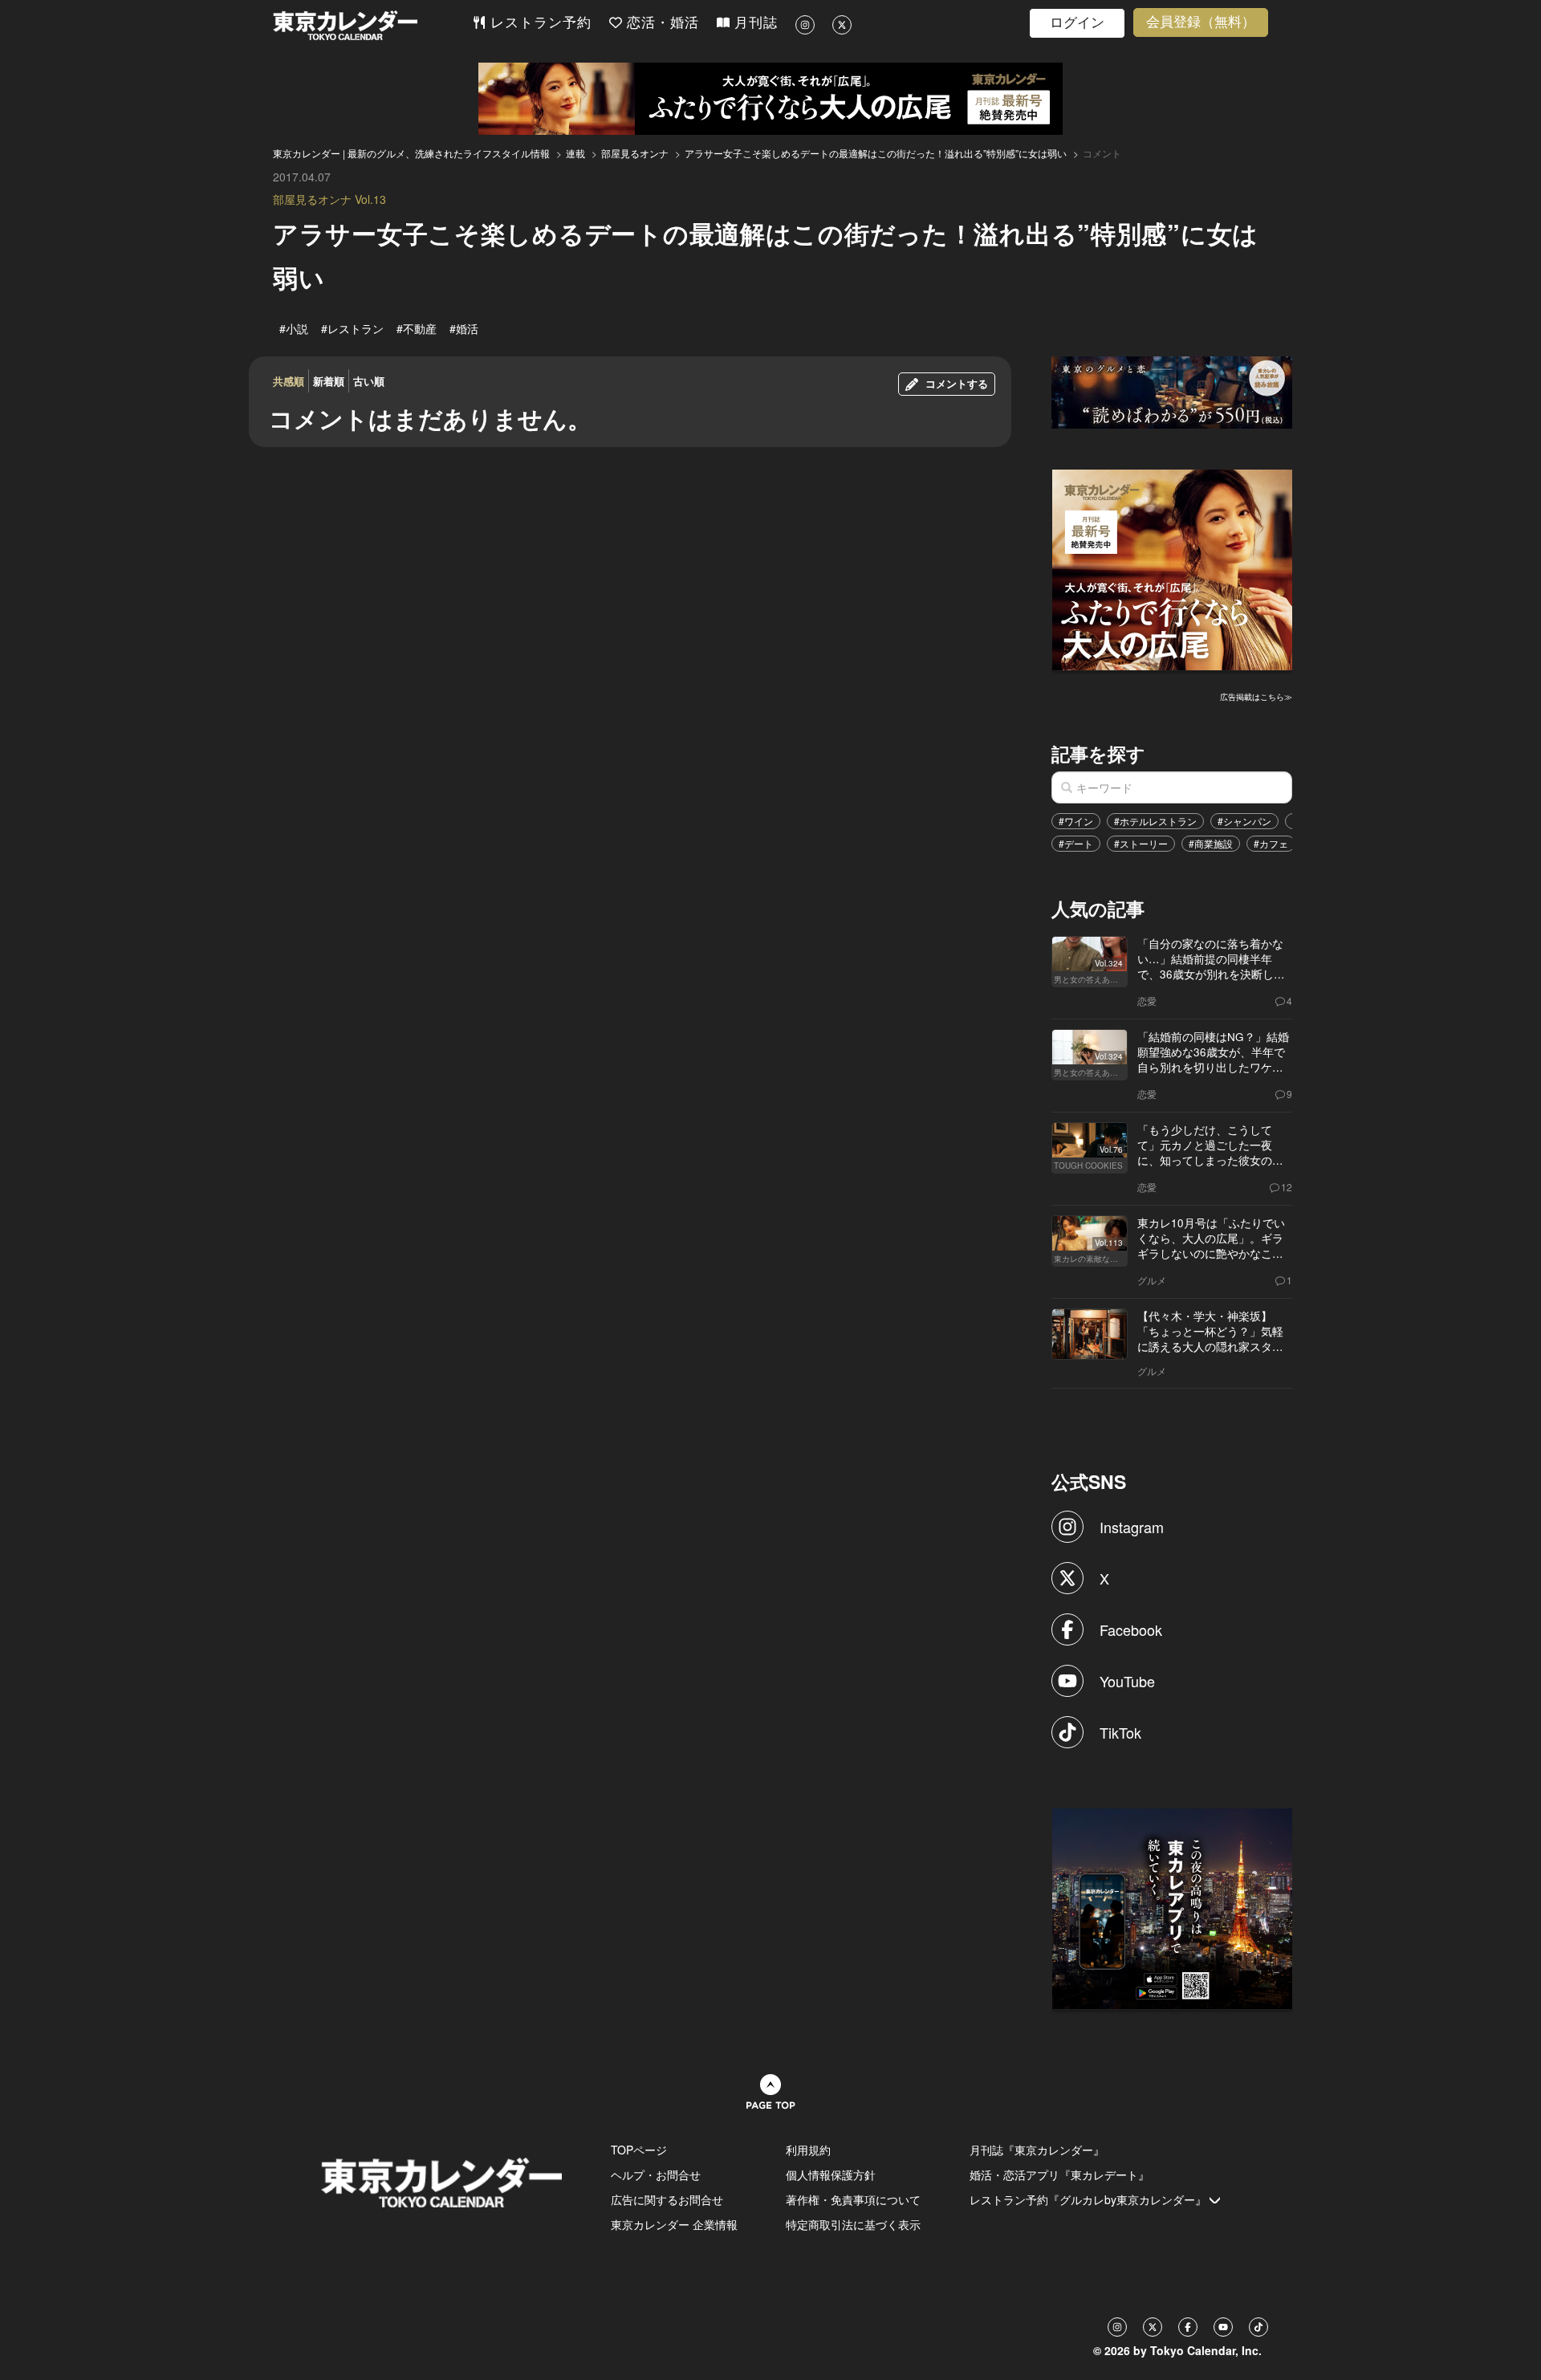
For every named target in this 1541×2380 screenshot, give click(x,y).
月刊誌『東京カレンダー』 (1037, 2150)
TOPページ (639, 2150)
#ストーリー (1141, 843)
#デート (1076, 843)
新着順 (329, 381)
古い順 (369, 381)
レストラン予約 (539, 23)
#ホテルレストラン (1155, 821)
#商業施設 (1211, 843)
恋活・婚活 (661, 23)
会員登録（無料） (1201, 22)
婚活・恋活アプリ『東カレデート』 (1059, 2175)
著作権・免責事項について (853, 2199)
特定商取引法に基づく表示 (853, 2224)
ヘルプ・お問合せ (656, 2175)
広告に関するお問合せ (667, 2199)
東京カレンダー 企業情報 (674, 2224)
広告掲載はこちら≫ (1256, 697)
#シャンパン (1244, 821)
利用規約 (808, 2150)
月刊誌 (754, 23)
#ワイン (1076, 821)
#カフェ (1271, 843)
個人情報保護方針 (831, 2175)
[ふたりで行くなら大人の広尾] (770, 99)
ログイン (1077, 23)
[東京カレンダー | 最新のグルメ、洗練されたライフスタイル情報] (372, 25)
